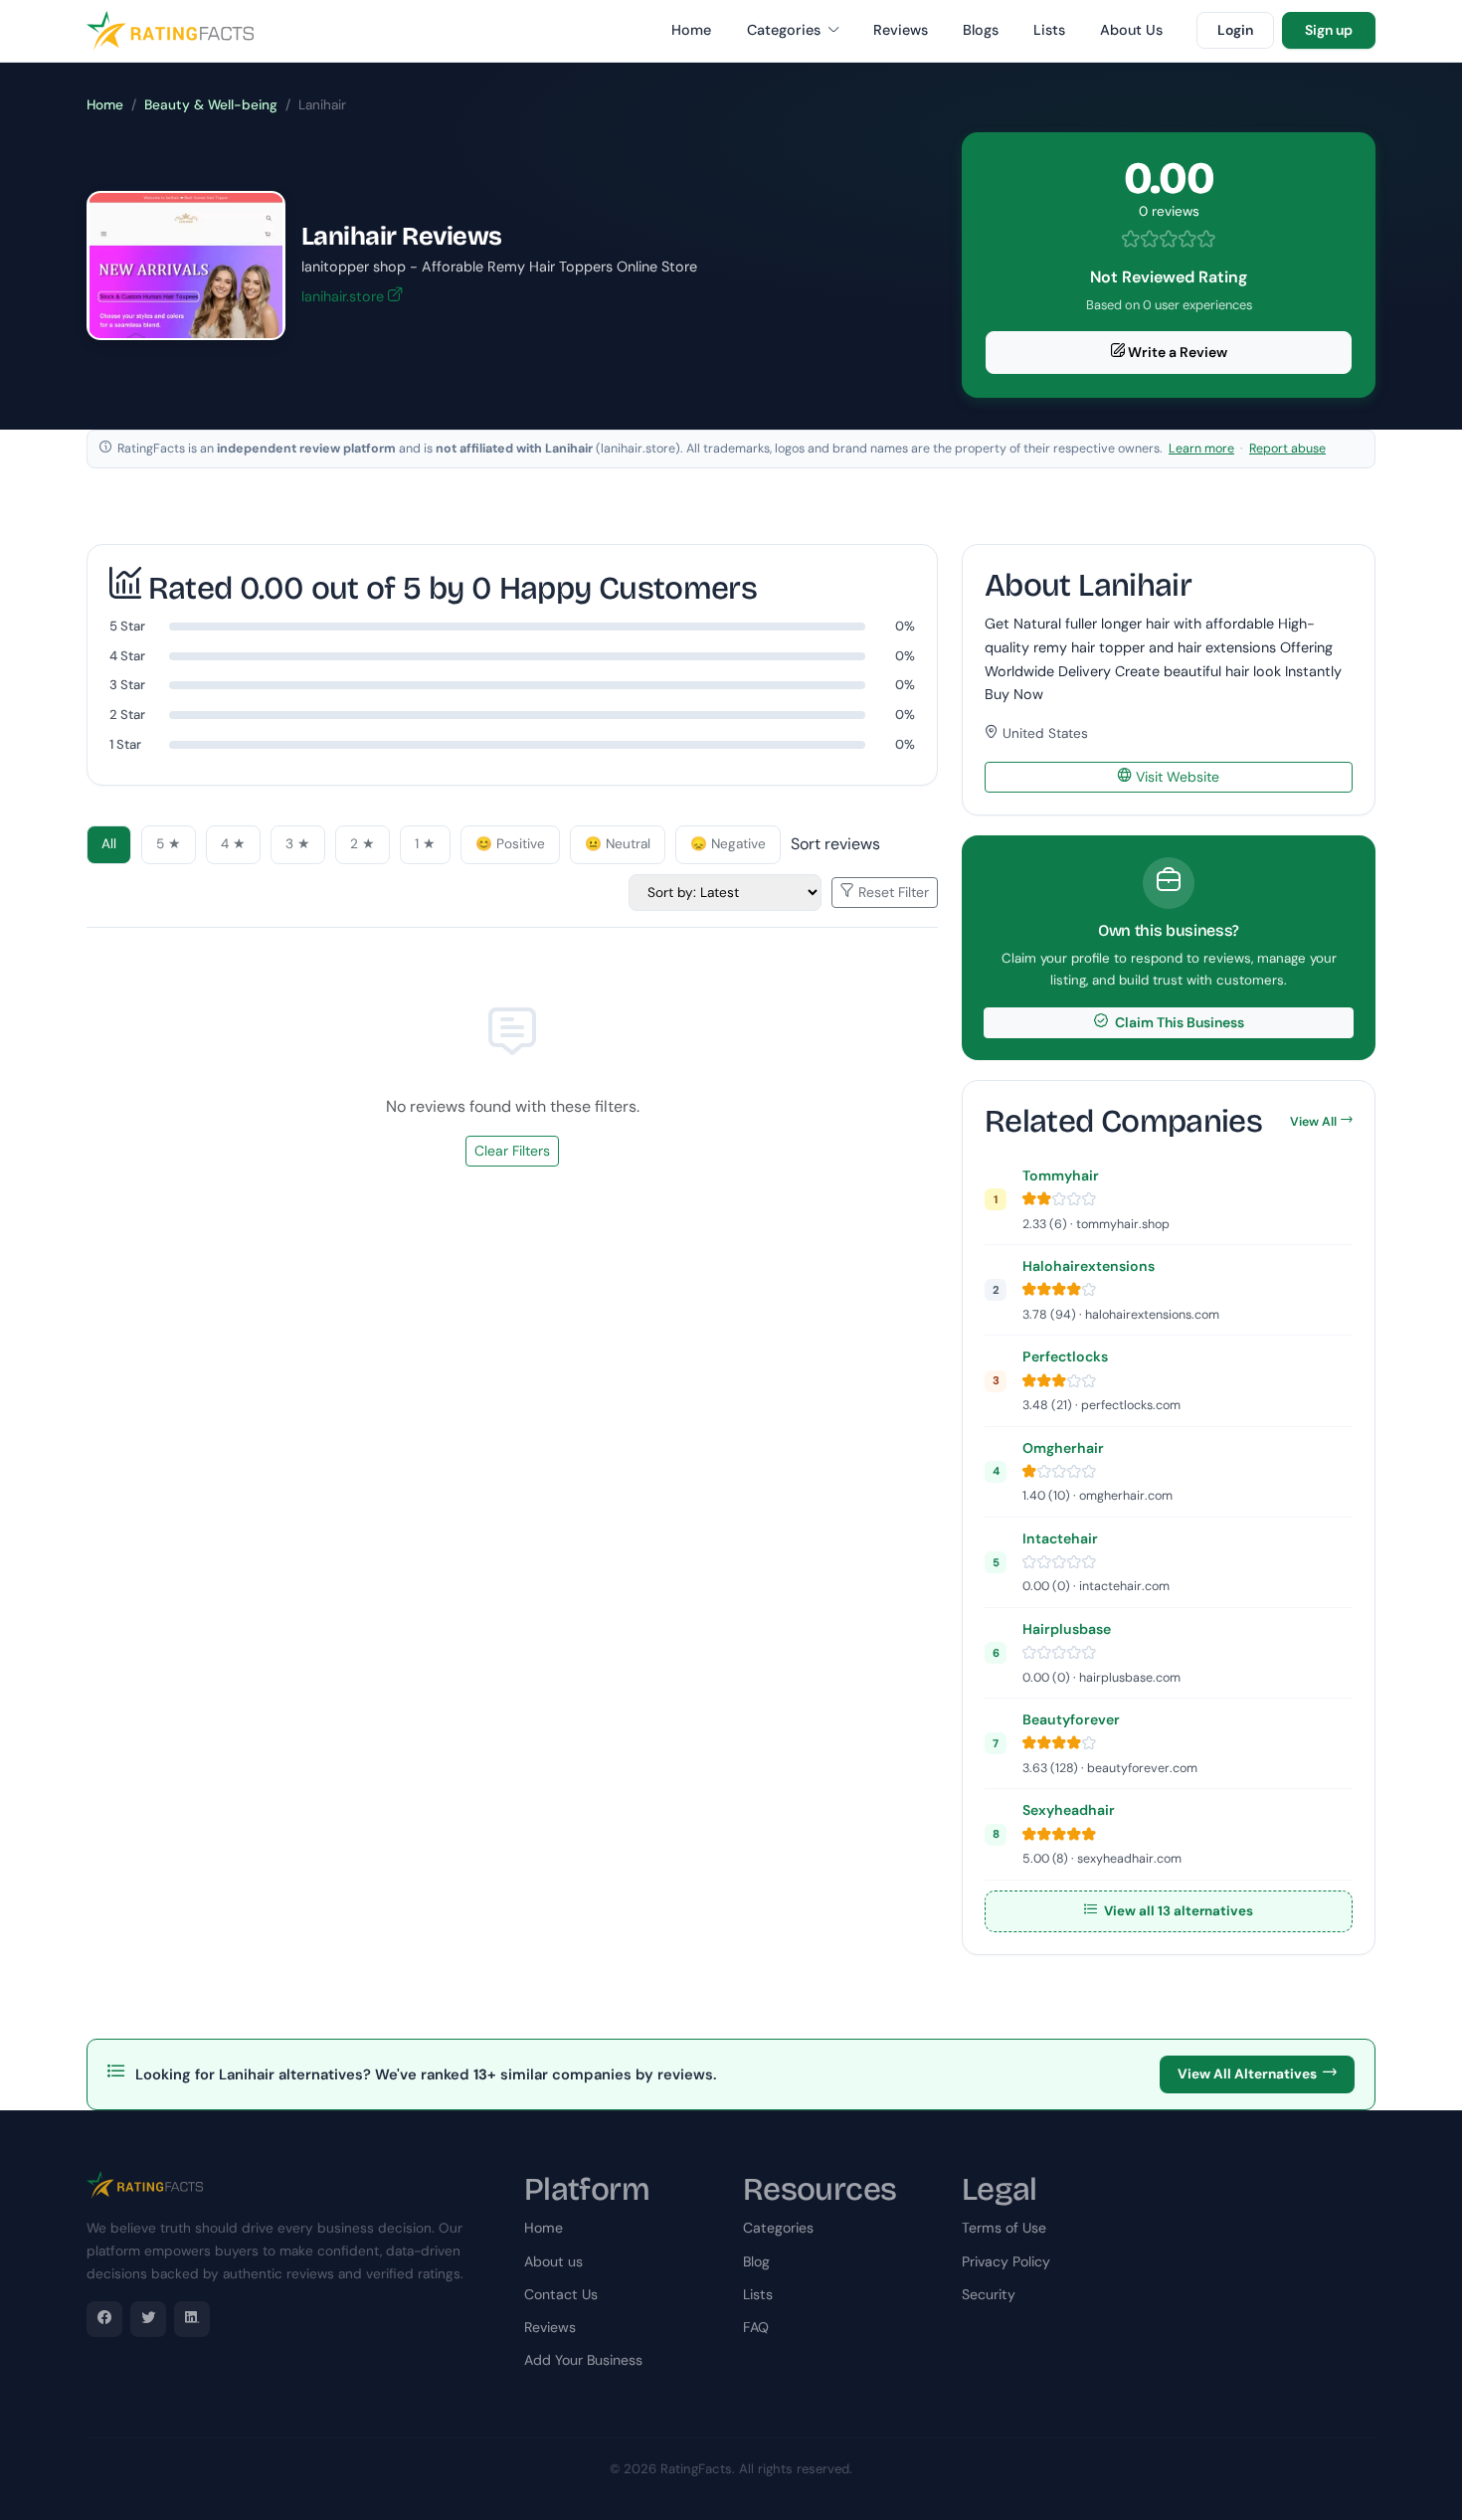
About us (553, 2261)
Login (1235, 30)
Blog (756, 2261)
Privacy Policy (1006, 2261)
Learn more (1201, 449)
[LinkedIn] (192, 2319)
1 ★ (425, 844)
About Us (1131, 30)
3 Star (127, 685)
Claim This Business (1178, 1022)
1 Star (125, 744)
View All (1313, 1122)
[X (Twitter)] (148, 2319)
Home (691, 30)
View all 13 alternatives (1177, 1911)
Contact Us (561, 2294)
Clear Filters (512, 1151)
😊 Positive (510, 844)
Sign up (1329, 30)
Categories (786, 30)
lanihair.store (345, 296)
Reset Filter (892, 892)
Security (989, 2294)
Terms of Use (1004, 2228)
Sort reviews (835, 844)
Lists (1049, 30)
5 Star (127, 626)
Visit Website (1176, 777)
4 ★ (233, 844)
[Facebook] (104, 2319)
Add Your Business (583, 2360)
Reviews (901, 30)
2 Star (127, 715)
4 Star (127, 656)
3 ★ (298, 844)
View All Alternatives (1247, 2074)
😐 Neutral (618, 844)
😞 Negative (728, 844)
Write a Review (1176, 352)
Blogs (981, 30)
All (109, 844)
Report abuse (1287, 449)
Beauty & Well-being (211, 105)
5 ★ (169, 844)
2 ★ (363, 844)
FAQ (756, 2327)
